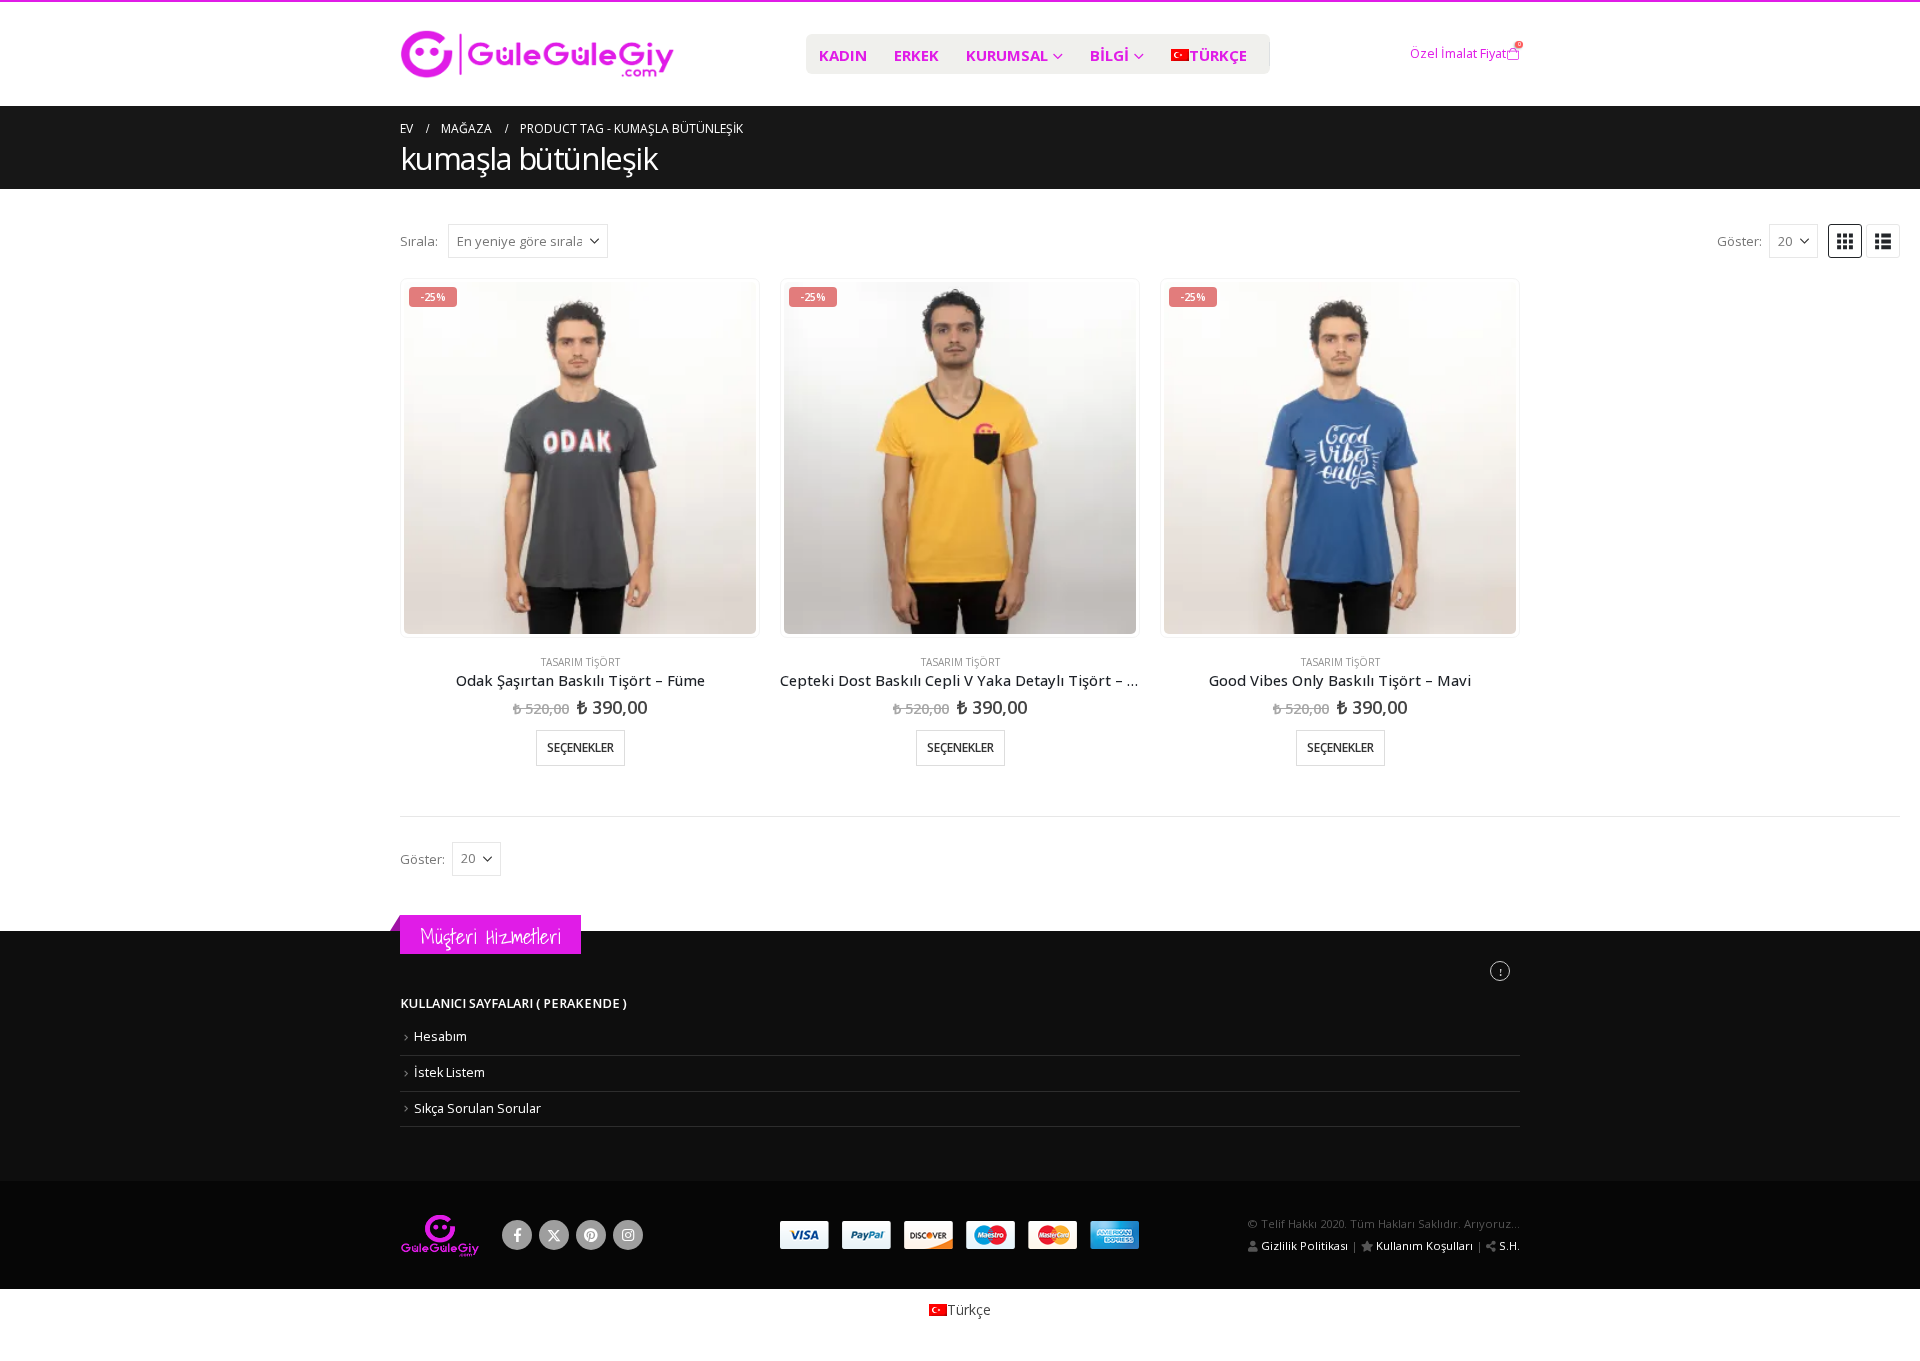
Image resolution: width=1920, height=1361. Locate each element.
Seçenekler (580, 747)
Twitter (554, 1235)
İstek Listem (449, 1072)
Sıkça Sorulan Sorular (477, 1108)
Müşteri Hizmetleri (490, 936)
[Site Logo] (537, 54)
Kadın (843, 55)
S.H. (1508, 1245)
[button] (1845, 241)
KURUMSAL (1007, 55)
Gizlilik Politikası (1303, 1245)
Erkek (916, 55)
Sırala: (419, 241)
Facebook (517, 1235)
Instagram (628, 1235)
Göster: (1739, 241)
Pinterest (591, 1235)
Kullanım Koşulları (1423, 1245)
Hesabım (440, 1036)
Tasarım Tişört (580, 662)
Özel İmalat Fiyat (1458, 53)
